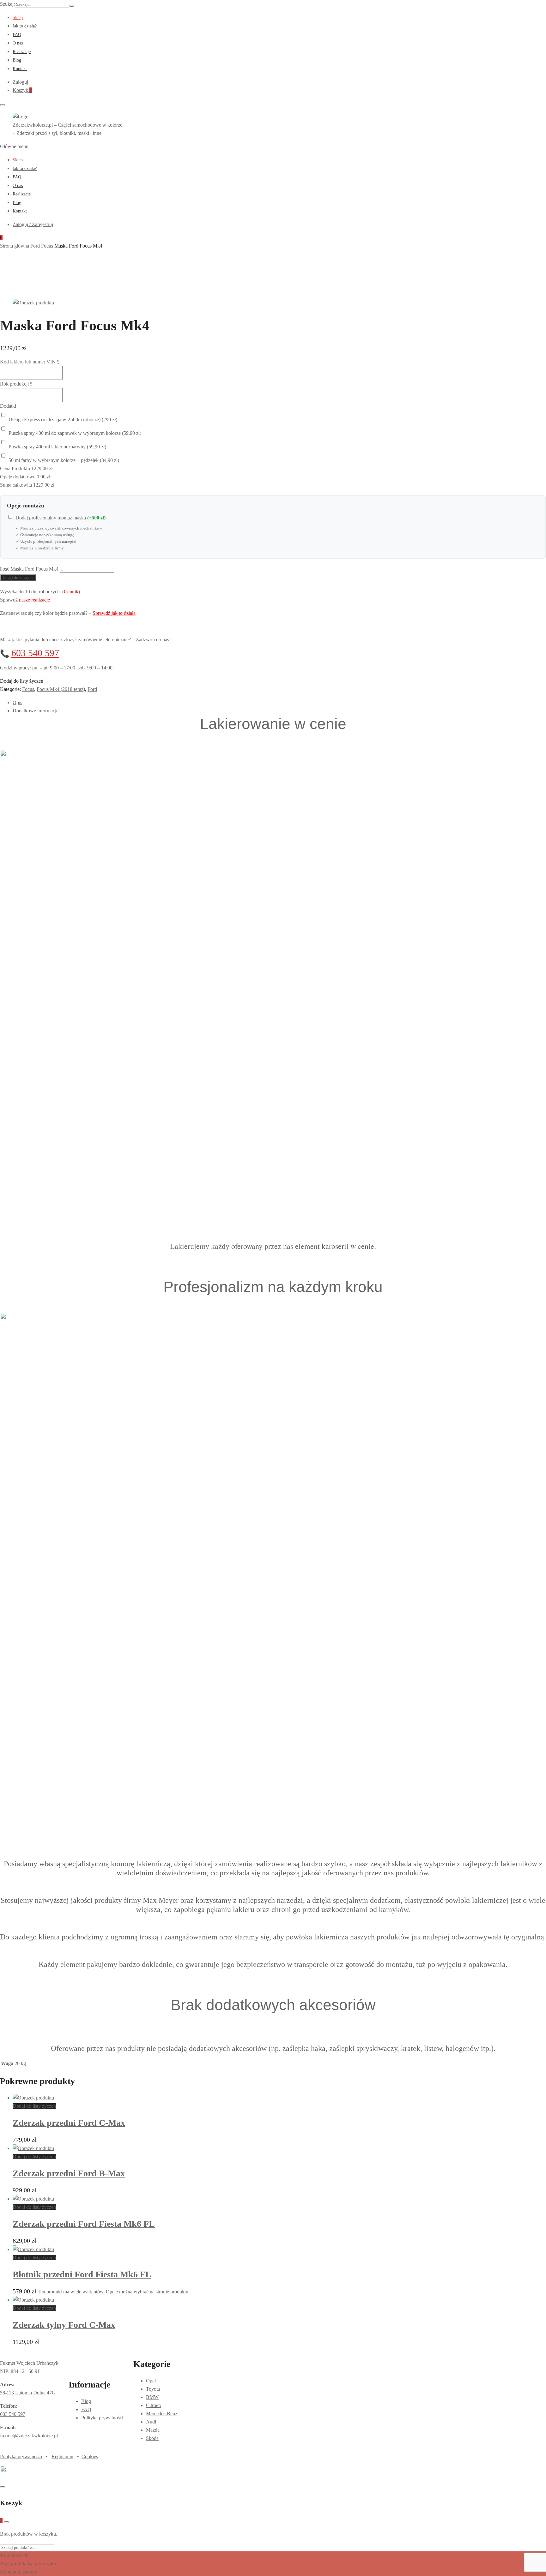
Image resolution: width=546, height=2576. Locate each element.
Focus (28, 689)
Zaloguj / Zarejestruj (33, 224)
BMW (152, 2397)
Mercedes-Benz (162, 2414)
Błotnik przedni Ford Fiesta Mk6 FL (82, 2274)
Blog (17, 60)
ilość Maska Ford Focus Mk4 (29, 569)
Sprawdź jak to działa (114, 613)
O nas (18, 43)
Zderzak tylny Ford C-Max (64, 2325)
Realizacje (22, 52)
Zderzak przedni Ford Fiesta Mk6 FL (84, 2224)
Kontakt (20, 69)
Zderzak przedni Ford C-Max (69, 2123)
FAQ (17, 35)
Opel (151, 2381)
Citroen (153, 2405)
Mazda (153, 2430)
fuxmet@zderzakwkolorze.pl (29, 2436)
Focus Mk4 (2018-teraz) (61, 689)
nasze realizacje (34, 600)
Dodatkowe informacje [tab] (36, 711)
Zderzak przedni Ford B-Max (69, 2173)
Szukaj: (7, 4)
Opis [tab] (17, 702)
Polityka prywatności (102, 2418)
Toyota (153, 2389)
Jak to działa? (25, 26)
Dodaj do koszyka (18, 577)
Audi (151, 2422)
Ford (92, 689)
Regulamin (62, 2456)
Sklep (18, 18)
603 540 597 (35, 653)
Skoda (152, 2438)
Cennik (71, 592)
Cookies (90, 2456)
